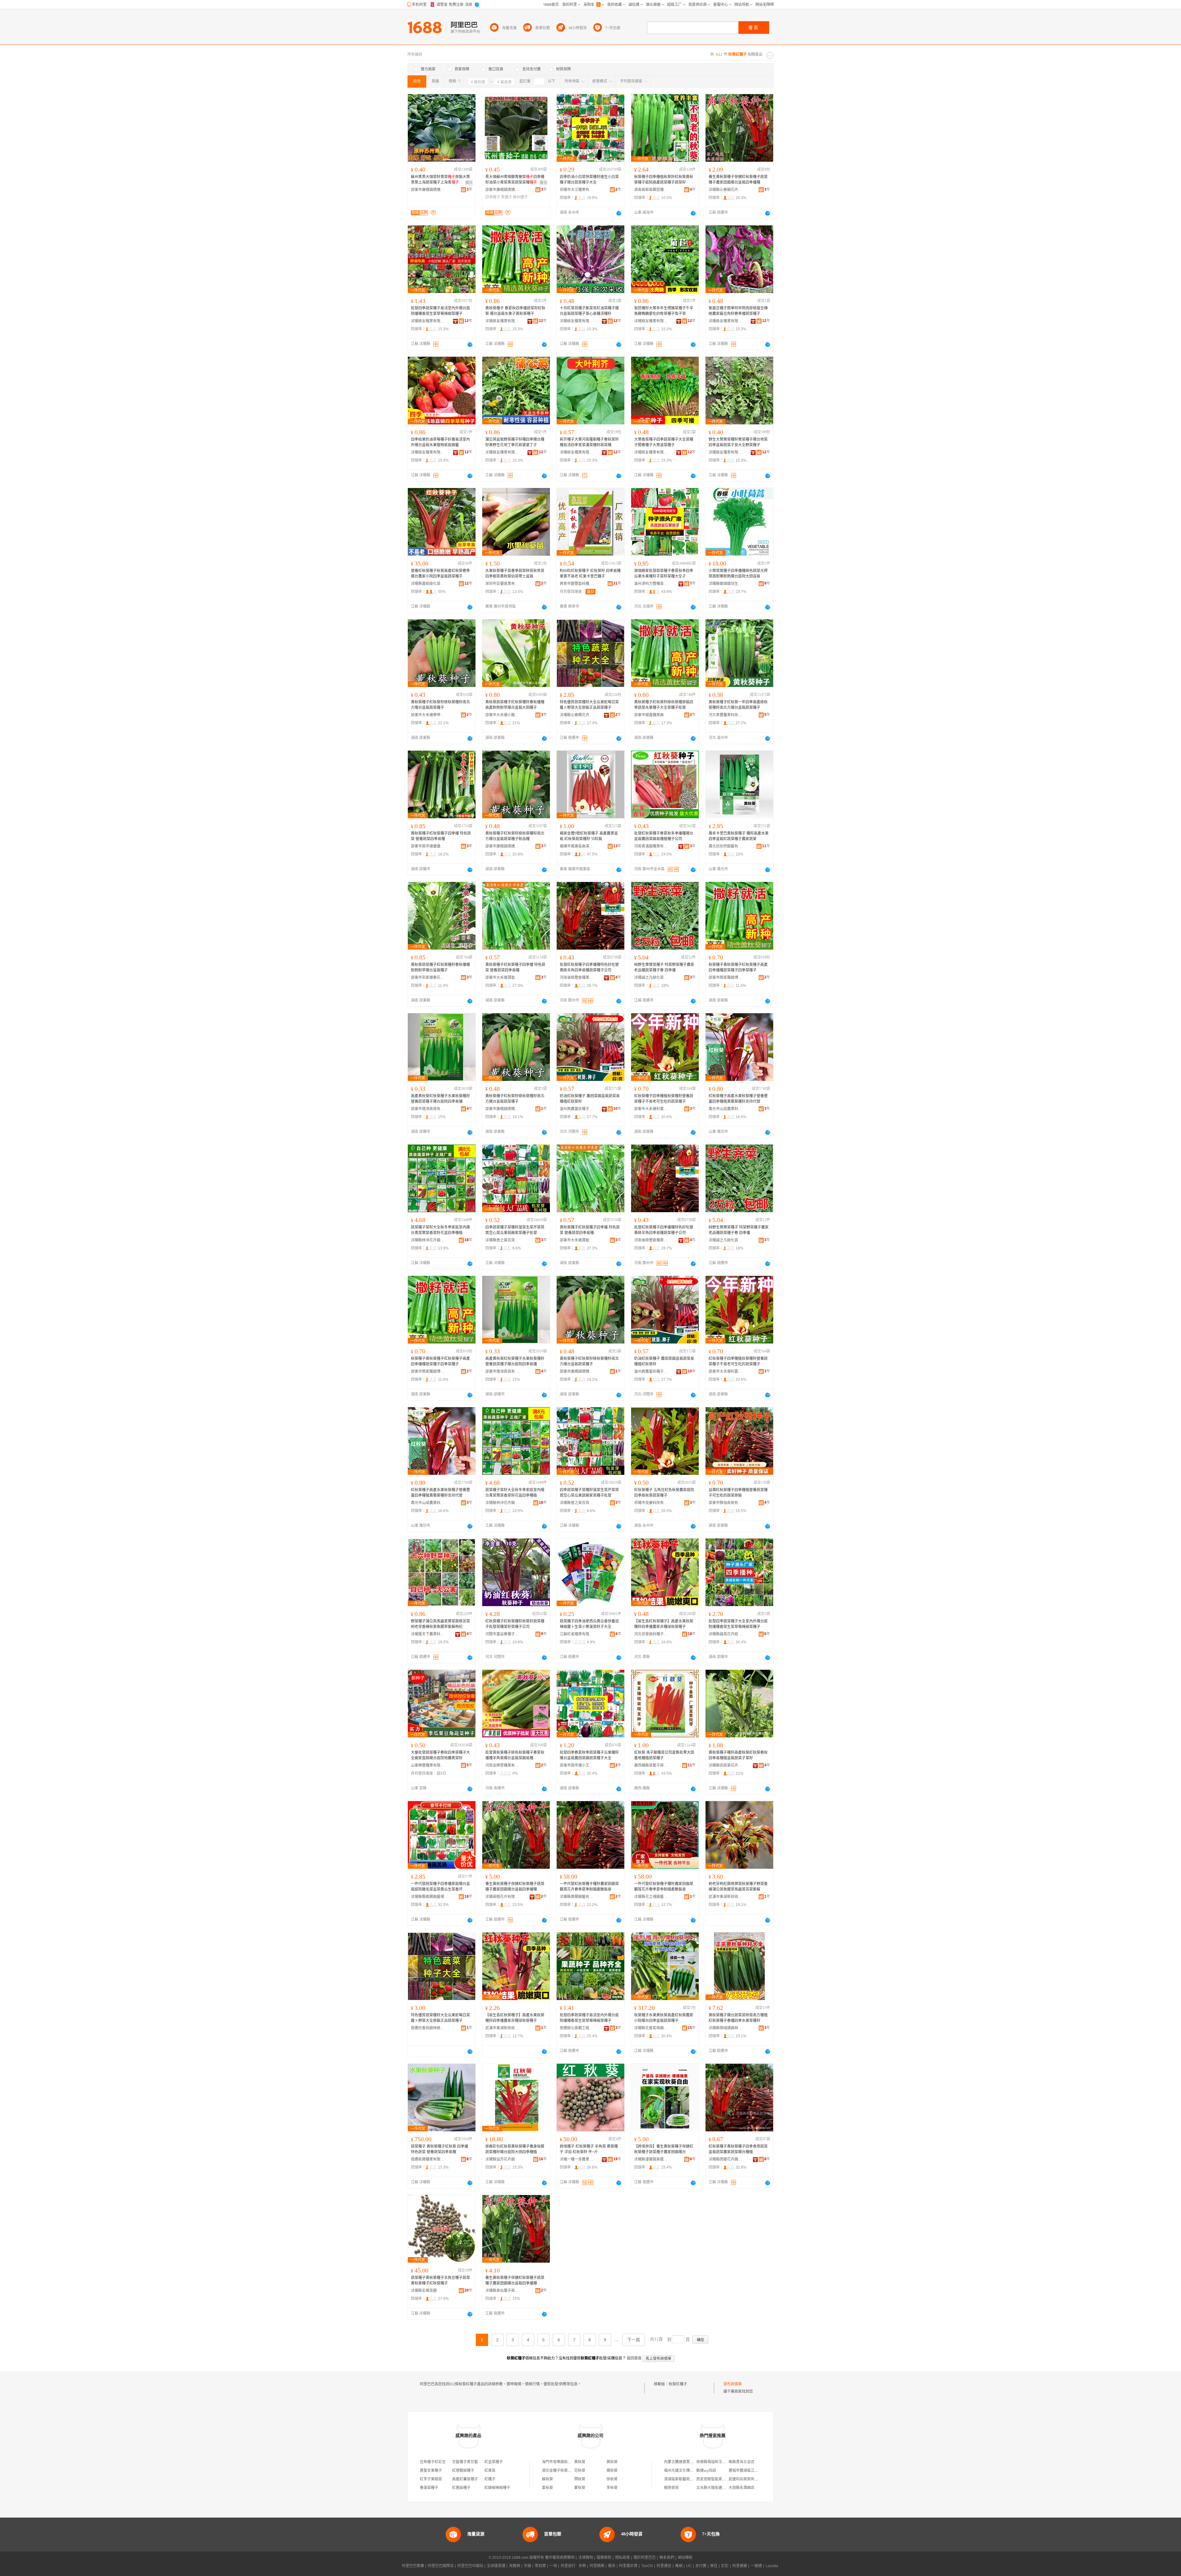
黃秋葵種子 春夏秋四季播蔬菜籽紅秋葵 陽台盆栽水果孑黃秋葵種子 (515, 311)
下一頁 (634, 2340)
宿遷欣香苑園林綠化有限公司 (428, 2028)
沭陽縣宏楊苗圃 (424, 2291)
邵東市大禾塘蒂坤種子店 (428, 715)
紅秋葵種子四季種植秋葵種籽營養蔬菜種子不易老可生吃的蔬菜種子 (664, 1099)
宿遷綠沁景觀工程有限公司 (577, 2028)
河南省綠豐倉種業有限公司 (577, 978)
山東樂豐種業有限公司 (428, 1765)
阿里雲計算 (628, 2566)
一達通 (756, 2566)
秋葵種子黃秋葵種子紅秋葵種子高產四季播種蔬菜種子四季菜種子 (738, 967)
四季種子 (493, 197)
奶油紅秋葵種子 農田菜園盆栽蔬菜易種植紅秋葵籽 (590, 1099)
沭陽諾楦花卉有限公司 (502, 1897)
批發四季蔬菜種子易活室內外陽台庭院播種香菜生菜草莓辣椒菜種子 (440, 311)
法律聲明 (586, 2558)
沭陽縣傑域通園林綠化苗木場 (726, 2028)
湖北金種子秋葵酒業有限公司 (566, 2471)
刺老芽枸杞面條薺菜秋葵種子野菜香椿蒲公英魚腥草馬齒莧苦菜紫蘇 (738, 1887)
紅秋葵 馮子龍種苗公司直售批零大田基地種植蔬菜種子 (664, 1755)
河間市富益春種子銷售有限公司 (502, 1634)
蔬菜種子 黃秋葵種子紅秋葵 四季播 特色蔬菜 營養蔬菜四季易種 (439, 2149)
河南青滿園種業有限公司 (651, 846)
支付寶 (701, 2566)
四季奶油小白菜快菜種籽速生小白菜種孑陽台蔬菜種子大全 (589, 180)
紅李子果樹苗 (431, 2479)
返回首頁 (634, 2358)
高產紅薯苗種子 (465, 2479)
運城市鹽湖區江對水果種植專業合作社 (760, 2471)
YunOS (647, 2566)
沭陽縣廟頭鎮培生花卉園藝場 (726, 584)
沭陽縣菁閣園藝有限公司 (577, 1897)
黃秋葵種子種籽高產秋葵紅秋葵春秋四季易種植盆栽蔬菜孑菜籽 (738, 1755)
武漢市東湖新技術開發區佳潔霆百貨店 (726, 1897)
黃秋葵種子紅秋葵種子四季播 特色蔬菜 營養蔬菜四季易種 (441, 836)
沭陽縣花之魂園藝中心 (651, 1897)
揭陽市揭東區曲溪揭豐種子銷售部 (577, 846)
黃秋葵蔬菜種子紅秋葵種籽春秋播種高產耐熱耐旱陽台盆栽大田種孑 (515, 705)
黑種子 (507, 197)
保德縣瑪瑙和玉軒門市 (715, 2462)
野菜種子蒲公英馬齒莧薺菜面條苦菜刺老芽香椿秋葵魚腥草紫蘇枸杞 (440, 1624)
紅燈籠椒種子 (463, 2471)
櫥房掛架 (671, 2488)
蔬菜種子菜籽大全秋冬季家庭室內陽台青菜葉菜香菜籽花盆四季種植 (440, 1230)
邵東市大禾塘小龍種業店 (502, 715)
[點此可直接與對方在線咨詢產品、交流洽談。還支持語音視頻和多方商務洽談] (619, 213)
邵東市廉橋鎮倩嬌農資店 (428, 190)
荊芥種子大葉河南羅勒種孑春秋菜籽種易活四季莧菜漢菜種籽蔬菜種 (589, 442)
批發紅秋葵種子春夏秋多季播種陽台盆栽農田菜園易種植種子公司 (664, 836)
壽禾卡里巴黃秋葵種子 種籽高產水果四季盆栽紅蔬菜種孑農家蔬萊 (739, 836)
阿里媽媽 (597, 2566)
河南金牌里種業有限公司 (502, 1765)
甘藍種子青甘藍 (465, 2462)
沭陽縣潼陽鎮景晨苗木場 (651, 2159)
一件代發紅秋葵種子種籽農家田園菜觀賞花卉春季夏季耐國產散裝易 (589, 1887)
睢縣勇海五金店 (742, 2462)
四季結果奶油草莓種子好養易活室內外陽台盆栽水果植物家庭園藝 (440, 442)
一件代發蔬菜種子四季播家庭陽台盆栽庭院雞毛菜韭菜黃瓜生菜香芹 (440, 1887)
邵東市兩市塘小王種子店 (577, 1765)
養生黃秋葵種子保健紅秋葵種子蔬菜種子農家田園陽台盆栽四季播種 (738, 180)
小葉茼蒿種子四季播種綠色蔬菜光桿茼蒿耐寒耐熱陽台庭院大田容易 (738, 574)
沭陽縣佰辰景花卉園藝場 (726, 1765)
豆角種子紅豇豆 (433, 2462)
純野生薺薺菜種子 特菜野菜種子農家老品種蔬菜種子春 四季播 (664, 967)
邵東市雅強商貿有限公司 (726, 1503)
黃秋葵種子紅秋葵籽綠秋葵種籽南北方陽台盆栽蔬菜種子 (440, 705)
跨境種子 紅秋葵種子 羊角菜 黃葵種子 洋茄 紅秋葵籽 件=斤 (589, 2149)
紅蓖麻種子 (461, 2488)
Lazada (772, 2566)
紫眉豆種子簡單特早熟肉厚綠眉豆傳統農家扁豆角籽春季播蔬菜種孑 (738, 311)
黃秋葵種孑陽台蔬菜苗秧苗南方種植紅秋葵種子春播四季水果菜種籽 (738, 2018)
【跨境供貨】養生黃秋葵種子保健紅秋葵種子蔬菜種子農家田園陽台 (664, 2149)
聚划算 (540, 2566)
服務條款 (604, 2558)
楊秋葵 (612, 2471)
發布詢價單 (733, 2384)
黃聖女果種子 (431, 2471)
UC (689, 2566)
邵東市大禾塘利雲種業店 (651, 1109)
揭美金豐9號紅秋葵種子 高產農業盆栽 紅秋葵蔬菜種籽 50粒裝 (589, 836)
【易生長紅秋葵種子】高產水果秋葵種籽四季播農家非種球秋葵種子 (664, 1624)
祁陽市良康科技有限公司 (651, 1503)
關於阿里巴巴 (645, 2558)
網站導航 (685, 2558)
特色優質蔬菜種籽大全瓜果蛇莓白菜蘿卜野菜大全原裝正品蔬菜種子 (589, 705)
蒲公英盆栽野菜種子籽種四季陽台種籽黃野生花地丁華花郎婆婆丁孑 (515, 442)
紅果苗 (490, 2471)
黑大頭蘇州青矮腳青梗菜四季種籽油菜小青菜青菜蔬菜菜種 (515, 180)
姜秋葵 (547, 2488)
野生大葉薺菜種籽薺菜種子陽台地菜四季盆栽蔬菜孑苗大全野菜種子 (738, 442)
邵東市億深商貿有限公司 (428, 1109)
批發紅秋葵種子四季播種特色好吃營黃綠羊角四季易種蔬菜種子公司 (589, 967)
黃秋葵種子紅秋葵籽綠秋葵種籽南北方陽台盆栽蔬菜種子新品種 (515, 836)
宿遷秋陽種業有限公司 (428, 2159)
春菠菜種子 (429, 2488)
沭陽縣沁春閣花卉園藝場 (577, 715)
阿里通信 (664, 2566)
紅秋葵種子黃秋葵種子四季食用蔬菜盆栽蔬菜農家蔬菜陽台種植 (738, 2149)
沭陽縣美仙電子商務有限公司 (502, 2291)
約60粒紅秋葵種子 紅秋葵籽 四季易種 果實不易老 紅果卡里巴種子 (590, 574)
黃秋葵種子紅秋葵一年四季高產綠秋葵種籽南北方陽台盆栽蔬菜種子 (738, 705)
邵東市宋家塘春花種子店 (428, 978)
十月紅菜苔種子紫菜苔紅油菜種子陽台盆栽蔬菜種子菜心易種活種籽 (589, 311)
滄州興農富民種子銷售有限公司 (577, 1109)
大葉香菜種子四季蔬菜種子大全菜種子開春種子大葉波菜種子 (664, 442)
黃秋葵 (580, 2462)
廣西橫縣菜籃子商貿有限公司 (651, 1765)
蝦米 (612, 2566)
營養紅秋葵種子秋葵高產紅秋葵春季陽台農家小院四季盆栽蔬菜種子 (440, 574)
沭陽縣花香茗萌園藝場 (651, 2028)
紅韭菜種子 (494, 2462)
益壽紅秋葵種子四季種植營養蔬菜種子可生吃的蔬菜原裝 (738, 1493)
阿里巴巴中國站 (470, 2566)
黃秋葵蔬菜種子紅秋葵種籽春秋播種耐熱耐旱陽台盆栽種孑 (440, 967)
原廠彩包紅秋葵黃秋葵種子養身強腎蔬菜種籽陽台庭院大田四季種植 (515, 2149)
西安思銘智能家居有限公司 (718, 2479)
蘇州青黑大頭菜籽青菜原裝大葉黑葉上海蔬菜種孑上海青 (440, 180)
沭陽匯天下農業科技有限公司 (428, 1634)
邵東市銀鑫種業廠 (649, 715)
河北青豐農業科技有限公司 (726, 715)
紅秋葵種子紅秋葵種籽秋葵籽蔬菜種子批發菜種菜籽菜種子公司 (515, 1624)
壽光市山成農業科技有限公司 (726, 1109)
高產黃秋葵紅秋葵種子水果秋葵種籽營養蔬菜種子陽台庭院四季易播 (440, 1099)
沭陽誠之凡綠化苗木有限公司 (651, 978)
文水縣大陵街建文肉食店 (717, 2488)
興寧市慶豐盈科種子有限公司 (577, 584)
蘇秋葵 (547, 2479)
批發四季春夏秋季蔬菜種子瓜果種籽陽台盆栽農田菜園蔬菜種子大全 (589, 1755)
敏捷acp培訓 (706, 2471)
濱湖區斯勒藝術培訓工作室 (686, 2479)
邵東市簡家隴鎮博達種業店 (726, 978)
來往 (714, 2566)
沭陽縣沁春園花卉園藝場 (726, 190)
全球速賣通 (496, 2566)
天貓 (527, 2566)
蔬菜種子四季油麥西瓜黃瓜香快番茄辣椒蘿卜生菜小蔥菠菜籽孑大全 (589, 1624)
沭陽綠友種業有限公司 (428, 321)
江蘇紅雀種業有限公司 (577, 1634)
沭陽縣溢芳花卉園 (500, 2159)
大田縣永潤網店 (742, 2488)
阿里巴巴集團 (413, 2566)
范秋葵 (580, 2471)
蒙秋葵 (580, 2488)
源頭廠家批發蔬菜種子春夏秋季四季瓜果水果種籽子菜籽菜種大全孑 (664, 574)
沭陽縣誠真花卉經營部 (726, 1634)
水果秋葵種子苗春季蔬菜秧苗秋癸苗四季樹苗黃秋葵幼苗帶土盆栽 (515, 574)
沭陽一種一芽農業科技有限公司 (577, 2159)
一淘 (553, 2566)
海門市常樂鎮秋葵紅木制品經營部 (570, 2462)
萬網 (679, 2566)
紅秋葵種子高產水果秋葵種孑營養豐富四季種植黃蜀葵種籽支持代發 (738, 1099)
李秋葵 (612, 2488)
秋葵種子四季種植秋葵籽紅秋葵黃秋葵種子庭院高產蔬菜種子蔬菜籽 (664, 180)
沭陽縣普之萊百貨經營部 (502, 1240)
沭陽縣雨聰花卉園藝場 (726, 2159)
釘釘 (725, 2566)
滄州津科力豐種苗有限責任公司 (651, 584)
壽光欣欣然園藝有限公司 (726, 846)
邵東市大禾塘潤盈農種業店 (502, 978)
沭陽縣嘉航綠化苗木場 (428, 584)
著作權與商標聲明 (560, 2558)
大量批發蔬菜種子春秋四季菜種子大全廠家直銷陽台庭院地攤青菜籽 (440, 1755)
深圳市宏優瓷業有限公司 (502, 584)
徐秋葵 (612, 2479)
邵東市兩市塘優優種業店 (428, 846)
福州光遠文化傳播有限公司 (686, 2471)
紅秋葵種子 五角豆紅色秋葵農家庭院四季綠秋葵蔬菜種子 (664, 1493)
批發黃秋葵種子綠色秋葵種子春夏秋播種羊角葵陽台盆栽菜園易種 (515, 1755)
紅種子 (490, 2479)
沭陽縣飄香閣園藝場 (427, 1897)
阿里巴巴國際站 (441, 2566)
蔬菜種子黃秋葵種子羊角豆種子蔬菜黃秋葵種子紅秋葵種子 (440, 2280)
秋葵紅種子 (678, 2384)
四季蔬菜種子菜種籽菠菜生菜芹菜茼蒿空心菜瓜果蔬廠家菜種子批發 (515, 1230)
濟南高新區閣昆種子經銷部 (651, 190)
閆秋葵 (580, 2479)
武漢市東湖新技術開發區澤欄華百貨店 (502, 2028)
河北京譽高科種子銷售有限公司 (651, 1634)
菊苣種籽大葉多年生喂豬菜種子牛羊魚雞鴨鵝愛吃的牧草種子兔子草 (664, 311)
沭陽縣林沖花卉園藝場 (428, 1240)
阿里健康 (740, 2566)
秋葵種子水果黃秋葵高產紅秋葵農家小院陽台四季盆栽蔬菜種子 (664, 2018)
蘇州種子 (520, 197)
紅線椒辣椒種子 (497, 2488)
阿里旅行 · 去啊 (573, 2566)
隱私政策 (622, 2558)
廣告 (469, 183)
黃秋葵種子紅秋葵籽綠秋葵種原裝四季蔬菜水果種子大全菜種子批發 (664, 705)
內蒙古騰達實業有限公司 (684, 2462)
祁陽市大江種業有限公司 (577, 190)
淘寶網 (515, 2566)
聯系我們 (667, 2558)
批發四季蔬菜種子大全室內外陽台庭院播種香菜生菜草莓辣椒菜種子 (738, 1624)
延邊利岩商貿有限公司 (747, 2479)
